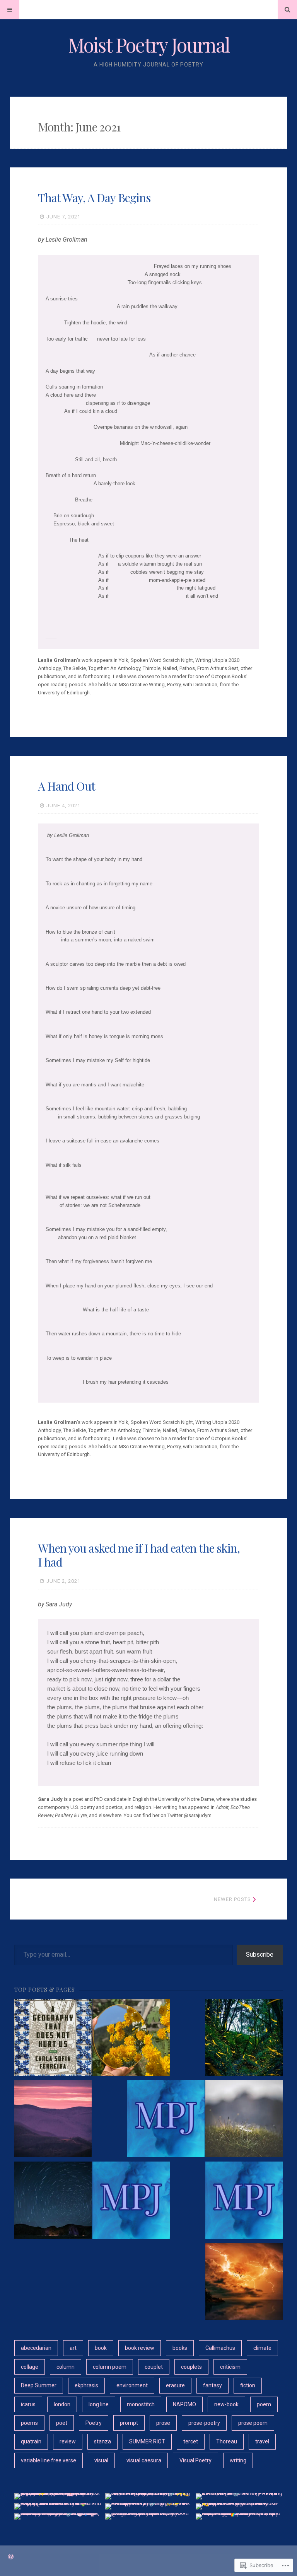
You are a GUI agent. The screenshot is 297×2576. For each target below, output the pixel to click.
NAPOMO (184, 2404)
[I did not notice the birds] (166, 2120)
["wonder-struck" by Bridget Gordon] (244, 2039)
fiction (248, 2385)
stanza (102, 2441)
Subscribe (260, 1955)
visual (101, 2460)
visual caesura (144, 2460)
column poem (110, 2367)
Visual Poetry (195, 2460)
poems (29, 2423)
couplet (154, 2367)
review (68, 2441)
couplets (191, 2367)
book (101, 2348)
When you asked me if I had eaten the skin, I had (139, 1555)
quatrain (31, 2441)
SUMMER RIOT (147, 2441)
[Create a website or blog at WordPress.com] (11, 2557)
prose (163, 2423)
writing (238, 2460)
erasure (175, 2385)
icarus (28, 2404)
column (66, 2367)
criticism (230, 2367)
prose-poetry (204, 2423)
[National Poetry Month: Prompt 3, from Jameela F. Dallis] (131, 2039)
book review (140, 2348)
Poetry (94, 2423)
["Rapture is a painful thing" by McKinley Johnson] (244, 2283)
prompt (129, 2423)
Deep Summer (39, 2385)
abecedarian (36, 2348)
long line (99, 2404)
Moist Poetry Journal (149, 45)
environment (132, 2385)
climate (262, 2348)
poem (264, 2404)
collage (30, 2367)
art (73, 2348)
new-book (226, 2404)
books (180, 2348)
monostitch (141, 2404)
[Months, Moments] (244, 2201)
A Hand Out (67, 786)
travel (262, 2441)
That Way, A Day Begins (94, 198)
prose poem (253, 2423)
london (62, 2404)
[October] (131, 2201)
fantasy (213, 2385)
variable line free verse (49, 2460)
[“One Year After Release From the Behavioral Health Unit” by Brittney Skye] (53, 2120)
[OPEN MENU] (10, 10)
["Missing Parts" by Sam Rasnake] (53, 2201)
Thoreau (227, 2441)
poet (62, 2423)
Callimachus (220, 2348)
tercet (191, 2441)
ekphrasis (86, 2385)
